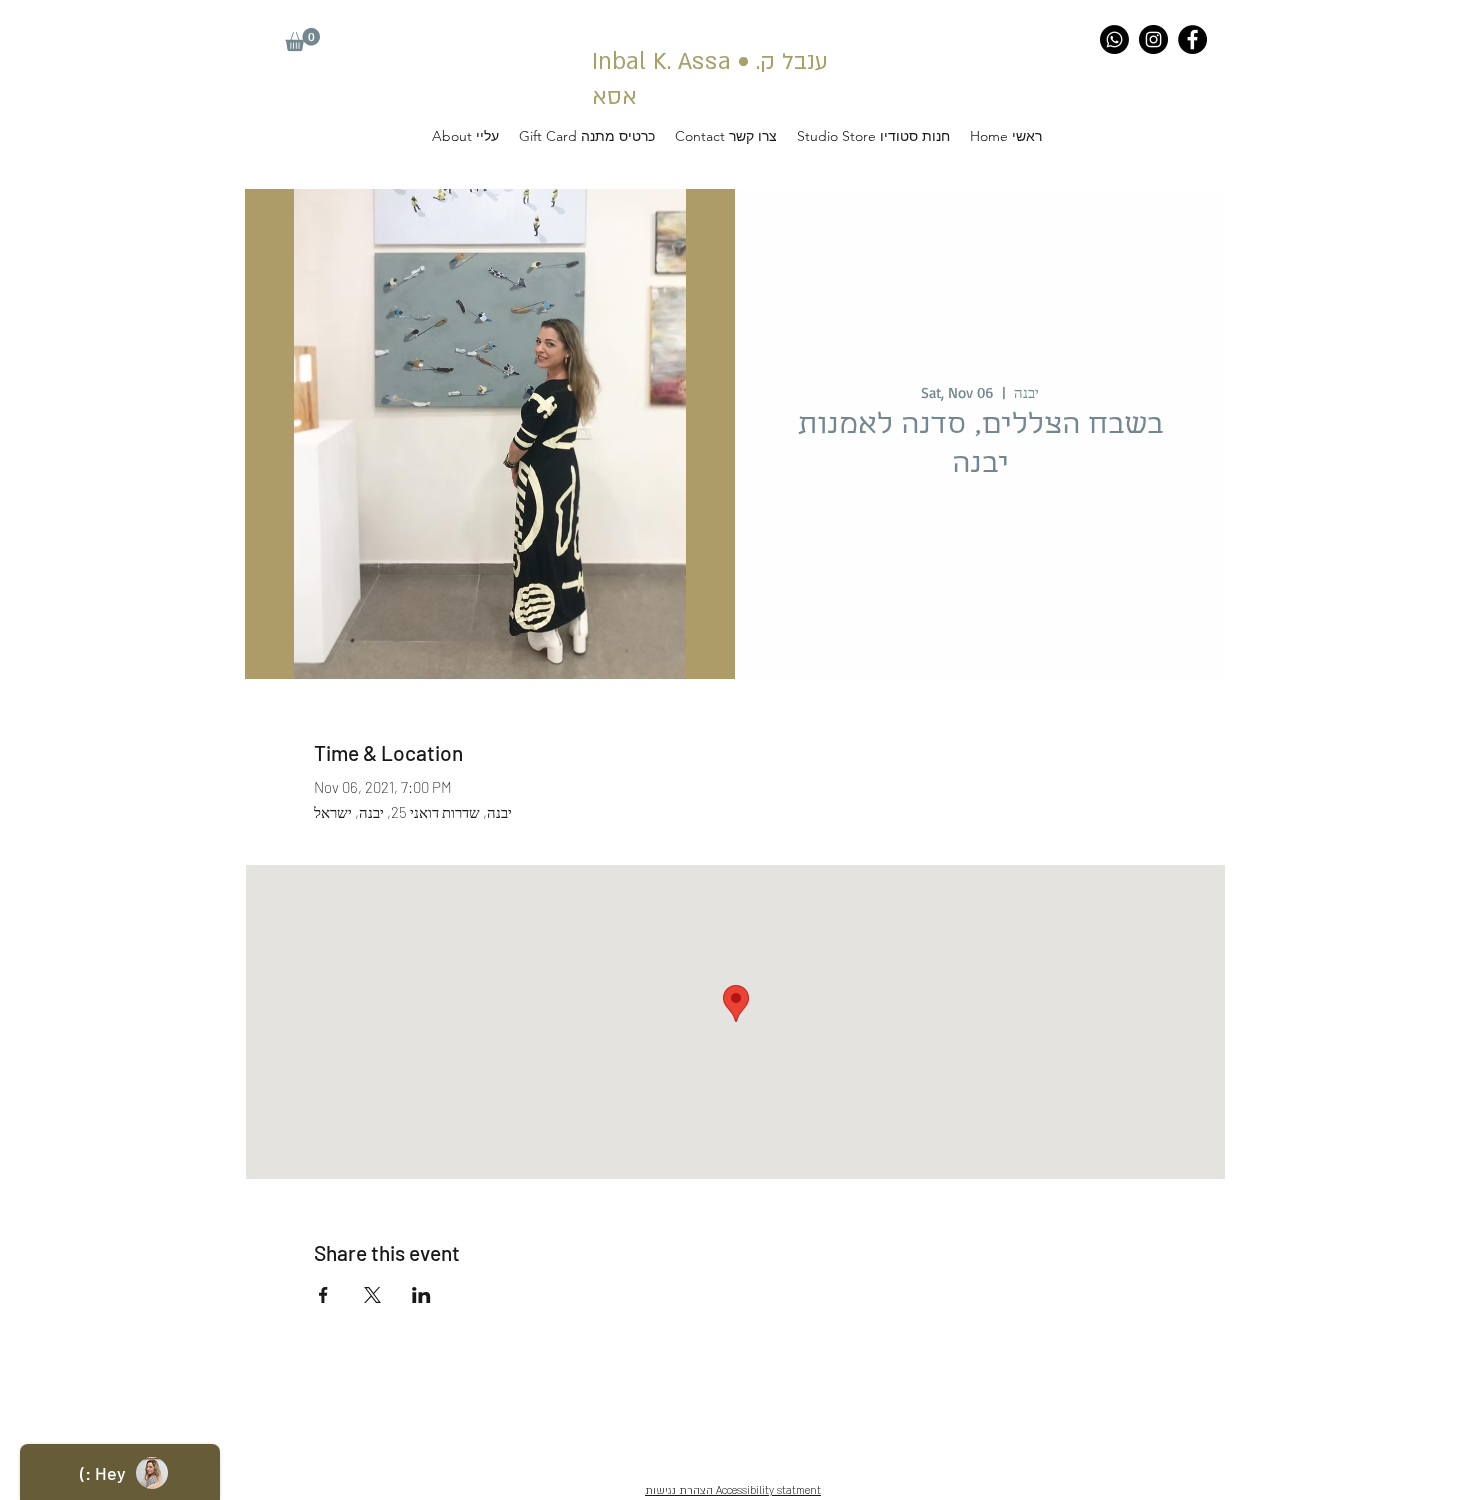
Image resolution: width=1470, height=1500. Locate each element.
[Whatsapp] (1114, 39)
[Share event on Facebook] (323, 1295)
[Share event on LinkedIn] (421, 1295)
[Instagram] (1153, 39)
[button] (302, 39)
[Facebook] (1192, 39)
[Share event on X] (372, 1295)
